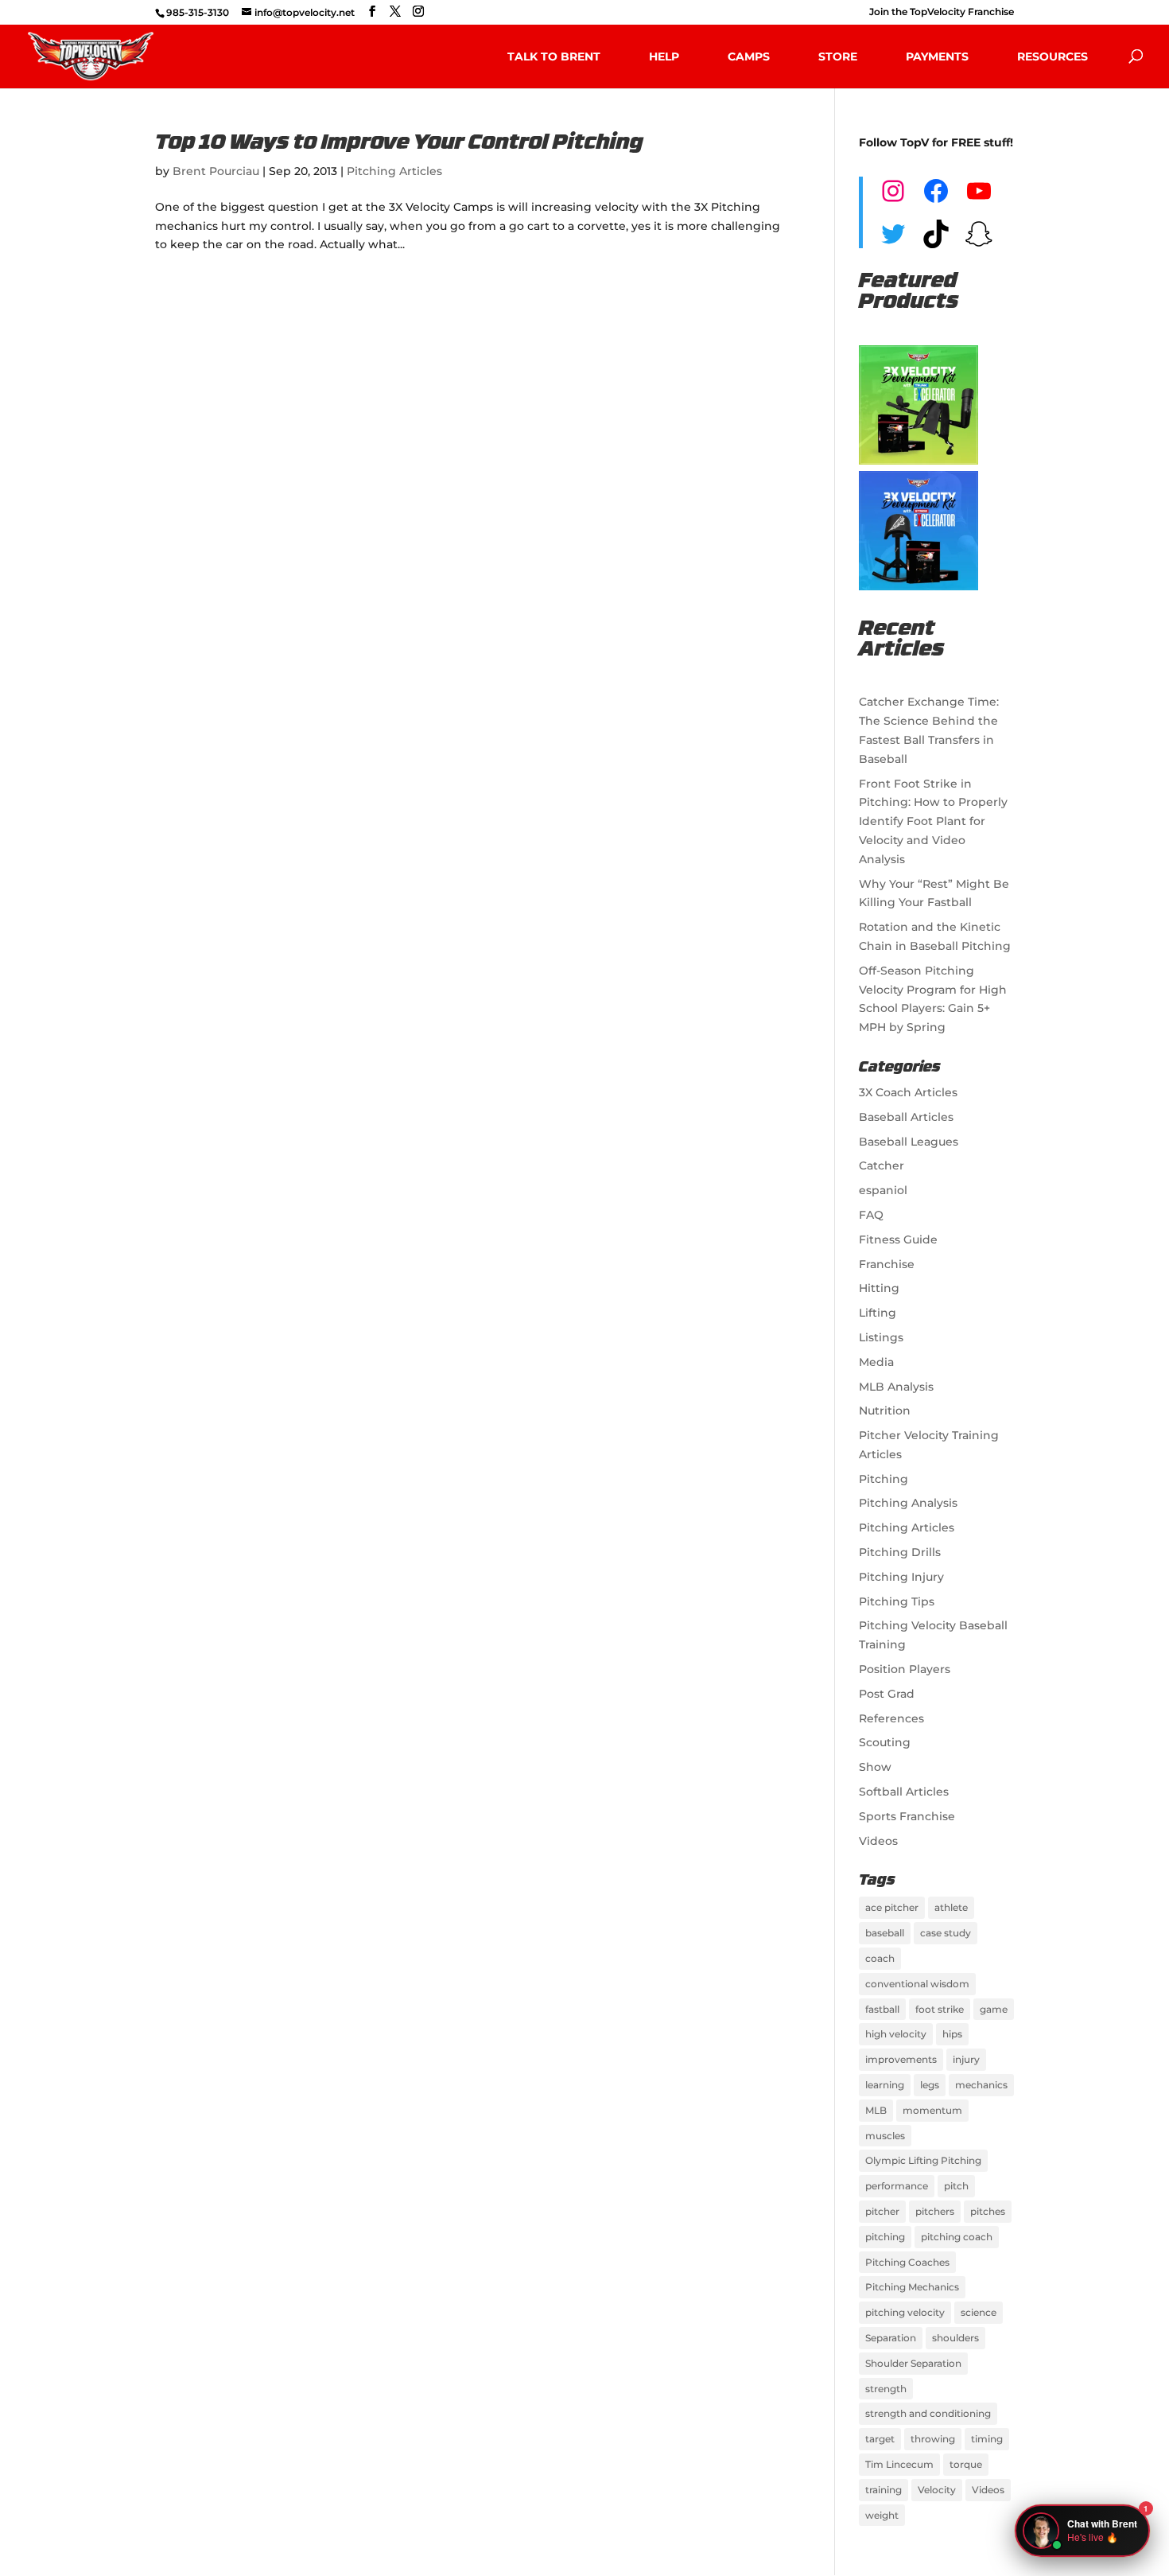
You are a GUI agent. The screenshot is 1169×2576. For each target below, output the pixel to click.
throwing (933, 2439)
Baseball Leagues (909, 1142)
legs (930, 2085)
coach (880, 1958)
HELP (664, 56)
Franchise (887, 1264)
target (880, 2439)
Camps (749, 56)
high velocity (896, 2034)
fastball (882, 2009)
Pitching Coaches (907, 2262)
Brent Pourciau (216, 171)
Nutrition (885, 1411)
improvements (901, 2059)
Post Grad (887, 1694)
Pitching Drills (900, 1552)
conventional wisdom (917, 1984)
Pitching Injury (901, 1577)
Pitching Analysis (908, 1503)
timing (987, 2439)
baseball (885, 1933)
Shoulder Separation (913, 2363)
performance (897, 2186)
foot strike (940, 2009)
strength (886, 2389)
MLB (876, 2110)
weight (882, 2515)
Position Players (905, 1669)
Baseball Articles (906, 1117)
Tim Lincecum (899, 2464)
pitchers (935, 2211)
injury (966, 2059)
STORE (838, 56)
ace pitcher (892, 1907)
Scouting (885, 1742)
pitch (956, 2186)
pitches (988, 2211)
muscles (885, 2136)
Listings (881, 1337)
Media (876, 1362)
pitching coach (957, 2237)
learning (885, 2085)
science (979, 2312)
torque (966, 2464)
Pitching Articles (394, 171)
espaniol (883, 1190)
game (994, 2009)
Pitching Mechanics (912, 2287)
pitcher (882, 2211)
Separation (891, 2338)
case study (946, 1933)
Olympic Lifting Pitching (923, 2160)
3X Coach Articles (908, 1092)
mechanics (981, 2085)
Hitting (879, 1288)
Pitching (884, 1479)
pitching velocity (905, 2312)
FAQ (871, 1215)
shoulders (955, 2338)
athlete (951, 1907)
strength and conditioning (928, 2413)
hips (952, 2034)
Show (875, 1767)
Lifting (878, 1313)
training (884, 2490)
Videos (878, 1841)
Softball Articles (904, 1792)
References (891, 1718)
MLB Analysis (896, 1387)
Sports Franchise (907, 1816)
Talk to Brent (554, 56)
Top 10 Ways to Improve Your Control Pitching (399, 144)
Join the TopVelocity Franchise (942, 12)
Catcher (882, 1165)
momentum (932, 2110)
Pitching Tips (897, 1601)
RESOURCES (1052, 56)
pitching (885, 2237)
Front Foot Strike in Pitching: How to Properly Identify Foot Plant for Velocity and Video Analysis (933, 821)
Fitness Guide (898, 1239)
